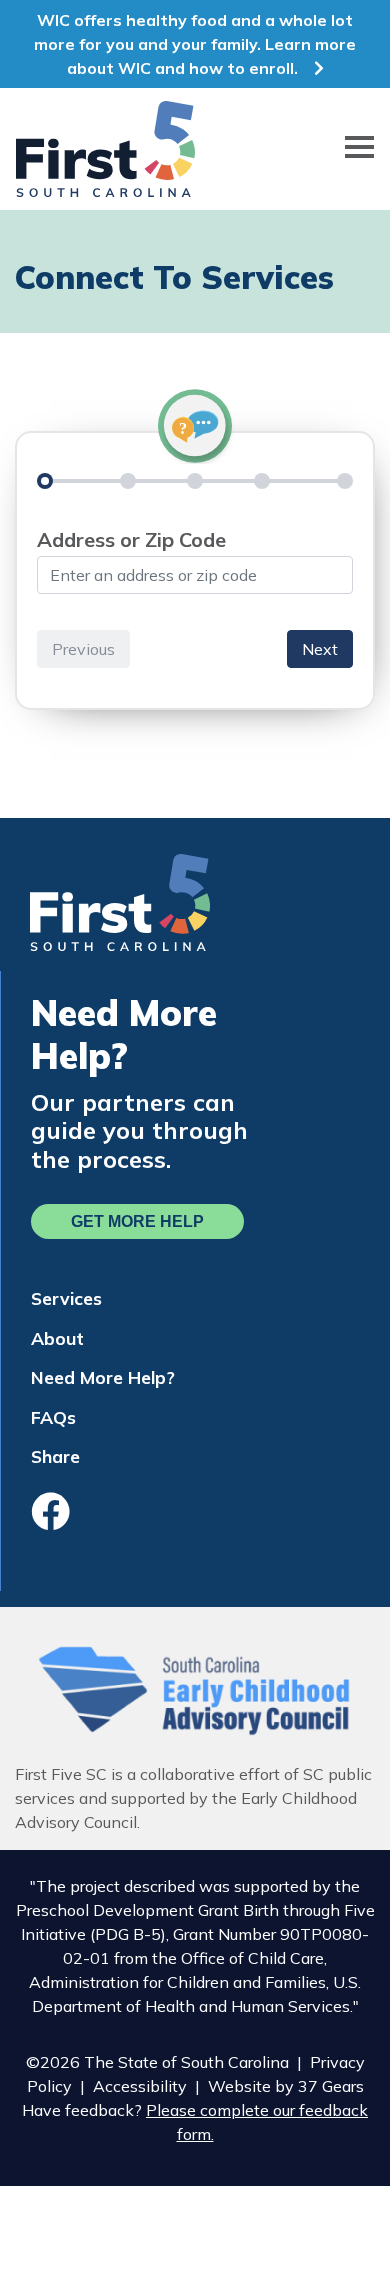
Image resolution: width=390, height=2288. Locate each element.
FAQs (53, 1417)
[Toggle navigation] (359, 149)
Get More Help (137, 1221)
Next (320, 649)
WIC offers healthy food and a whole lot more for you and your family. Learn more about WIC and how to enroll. (195, 44)
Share (55, 1456)
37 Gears (331, 2086)
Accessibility (140, 2086)
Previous (83, 649)
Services (66, 1298)
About (57, 1338)
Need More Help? (103, 1377)
